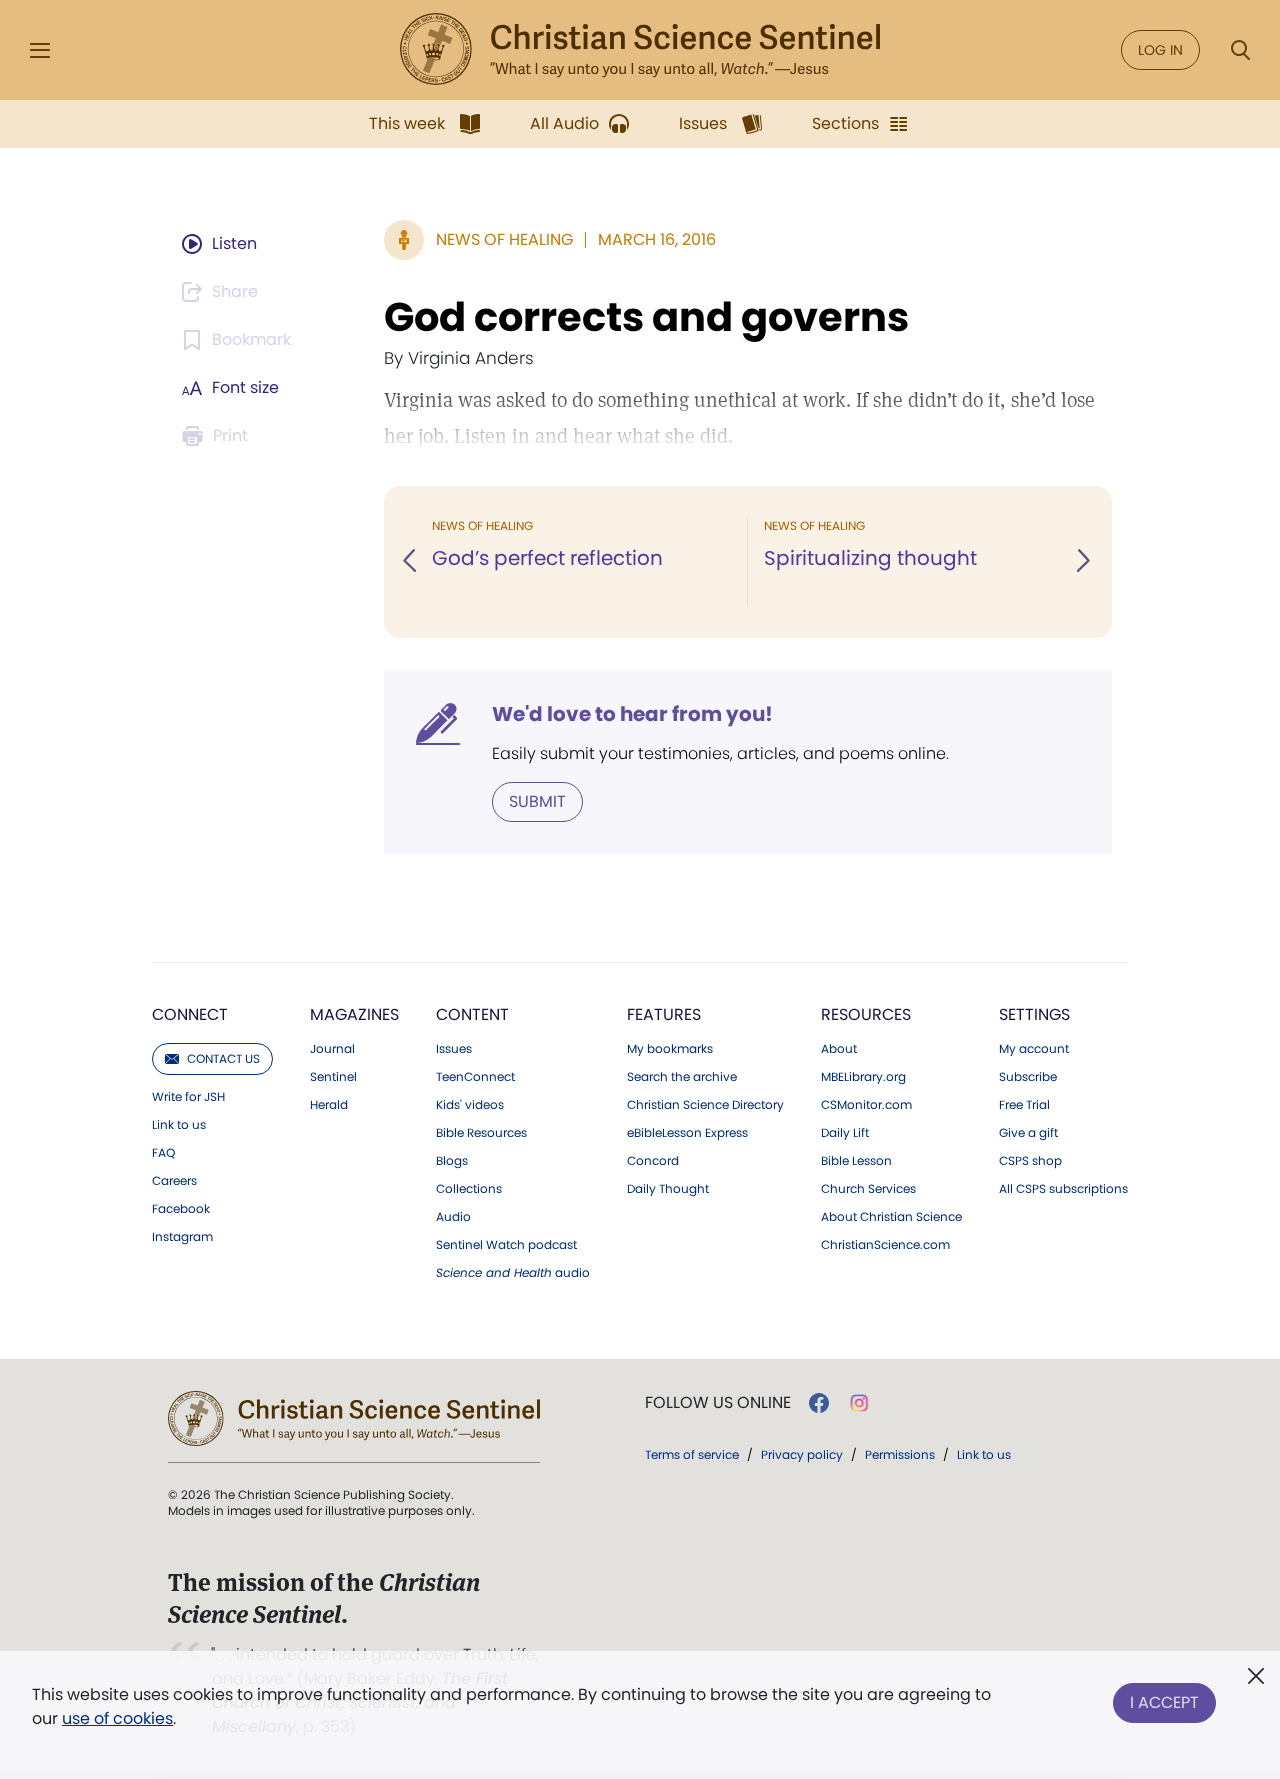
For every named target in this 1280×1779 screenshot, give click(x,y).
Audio (453, 1217)
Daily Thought (668, 1189)
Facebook (181, 1209)
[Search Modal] (1240, 50)
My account (1034, 1049)
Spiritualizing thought (870, 558)
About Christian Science (891, 1217)
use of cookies (117, 1718)
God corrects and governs (646, 317)
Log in (1160, 50)
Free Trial (1024, 1105)
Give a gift (1028, 1133)
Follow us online (718, 1403)
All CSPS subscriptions (1063, 1189)
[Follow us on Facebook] (819, 1403)
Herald (329, 1105)
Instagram (182, 1237)
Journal (332, 1049)
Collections (469, 1189)
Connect (190, 1014)
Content (472, 1014)
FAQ (163, 1153)
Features (664, 1014)
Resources (866, 1014)
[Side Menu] (40, 50)
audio (513, 1273)
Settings (1034, 1014)
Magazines (354, 1014)
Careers (174, 1181)
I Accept (1164, 1702)
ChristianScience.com (885, 1245)
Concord (653, 1161)
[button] (411, 562)
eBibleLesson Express (687, 1133)
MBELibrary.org (863, 1077)
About (839, 1049)
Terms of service (692, 1454)
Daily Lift (845, 1133)
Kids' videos (470, 1105)
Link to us (179, 1125)
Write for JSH (188, 1097)
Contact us (223, 1058)
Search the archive (682, 1077)
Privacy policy (802, 1454)
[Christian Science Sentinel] (640, 50)
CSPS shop (1030, 1161)
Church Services (868, 1189)
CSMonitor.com (866, 1105)
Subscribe (1028, 1077)
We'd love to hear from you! (632, 714)
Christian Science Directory (705, 1105)
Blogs (452, 1161)
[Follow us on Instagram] (859, 1403)
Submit (537, 801)
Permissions (900, 1454)
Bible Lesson (856, 1161)
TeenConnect (475, 1077)
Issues (454, 1049)
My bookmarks (670, 1049)
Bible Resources (481, 1133)
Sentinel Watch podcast (506, 1245)
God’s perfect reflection (547, 558)
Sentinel (333, 1077)
